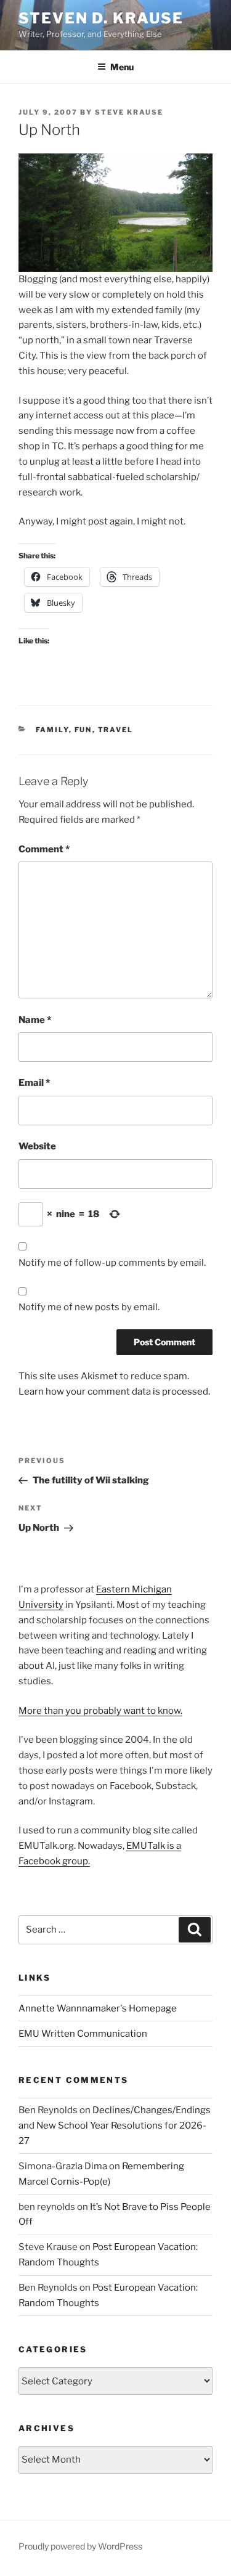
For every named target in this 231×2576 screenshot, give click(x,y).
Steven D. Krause (101, 18)
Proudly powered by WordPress (80, 2546)
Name (35, 1020)
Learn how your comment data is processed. (114, 1392)
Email (34, 1083)
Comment (44, 849)
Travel (116, 730)
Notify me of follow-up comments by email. (112, 1263)
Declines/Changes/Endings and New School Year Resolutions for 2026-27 (115, 2126)
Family (52, 730)
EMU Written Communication (83, 2034)
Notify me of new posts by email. (89, 1307)
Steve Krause (129, 112)
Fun (83, 730)
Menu (122, 67)
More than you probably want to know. (100, 1711)
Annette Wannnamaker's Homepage (98, 2008)
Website (37, 1146)
